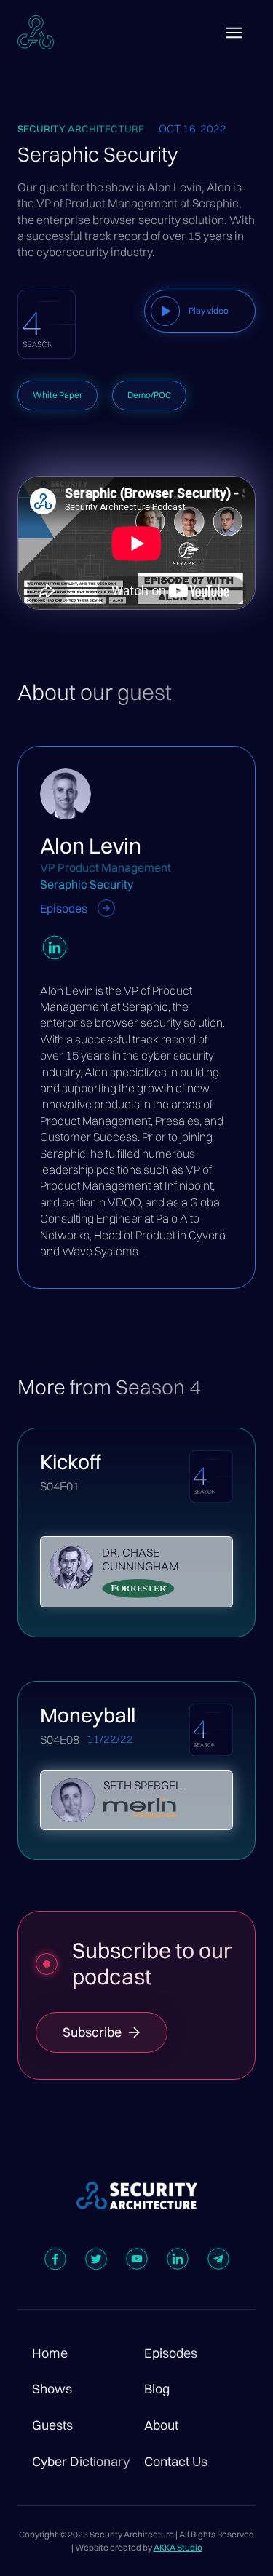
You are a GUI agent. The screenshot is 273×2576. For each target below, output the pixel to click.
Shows (52, 2389)
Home (50, 2353)
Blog (157, 2389)
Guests (52, 2425)
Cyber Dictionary (81, 2462)
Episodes (171, 2353)
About (161, 2425)
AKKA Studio (178, 2547)
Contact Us (176, 2462)
